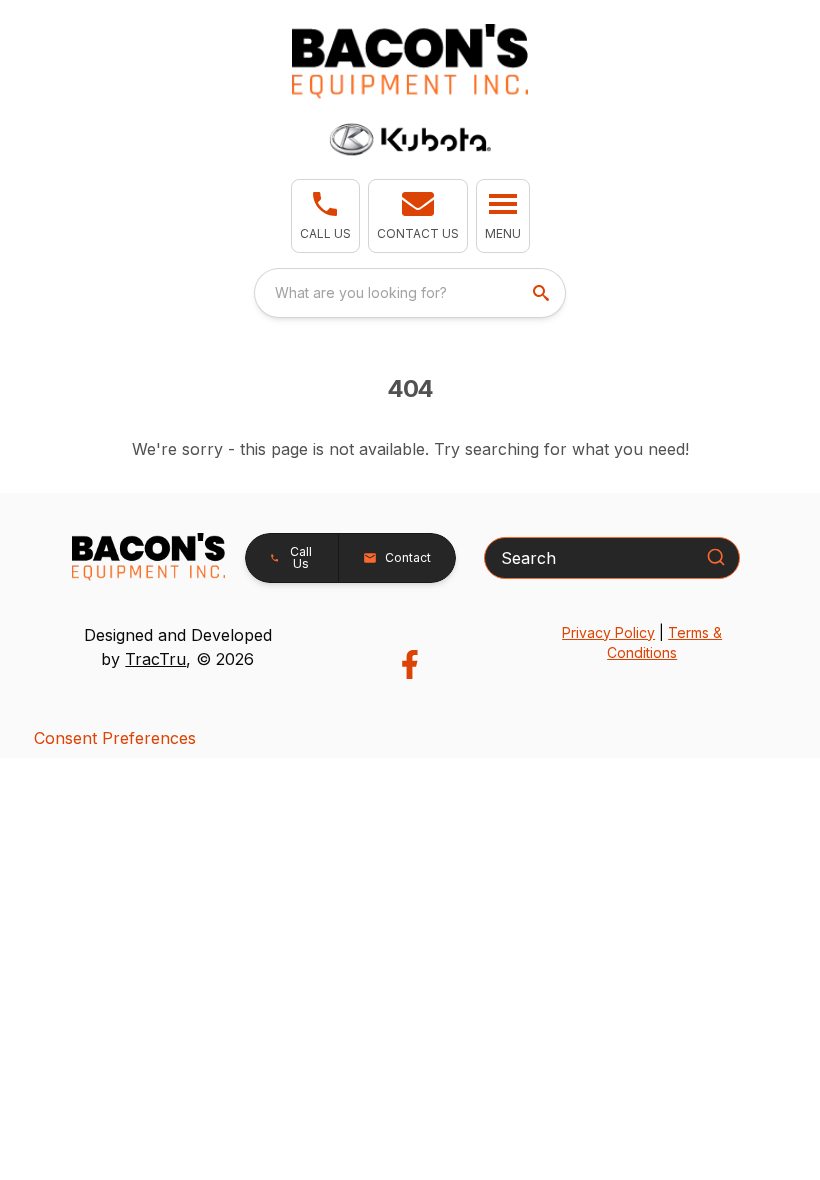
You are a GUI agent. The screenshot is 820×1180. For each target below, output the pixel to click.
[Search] (716, 557)
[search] (543, 293)
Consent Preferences (115, 738)
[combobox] (410, 293)
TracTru (155, 659)
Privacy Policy (608, 632)
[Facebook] (409, 664)
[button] (325, 216)
